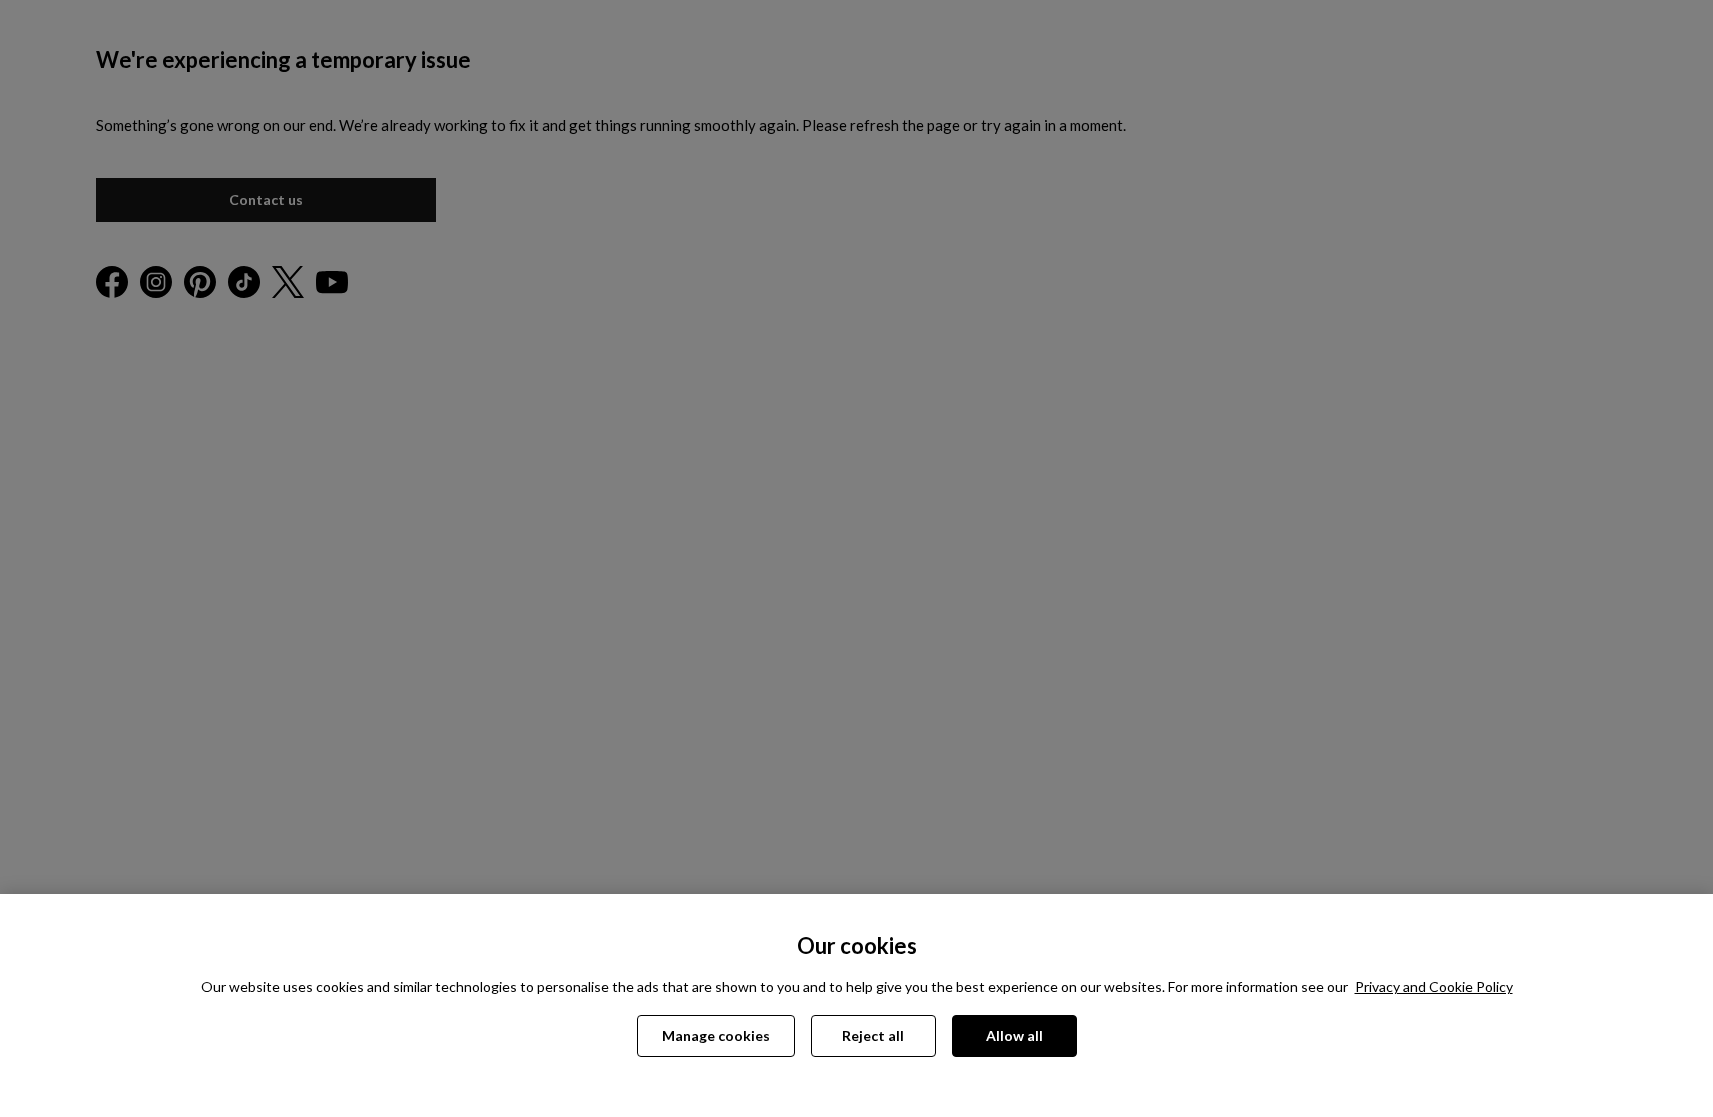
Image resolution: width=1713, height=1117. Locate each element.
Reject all (873, 1035)
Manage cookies (716, 1035)
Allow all (1014, 1035)
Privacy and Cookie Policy (1434, 986)
